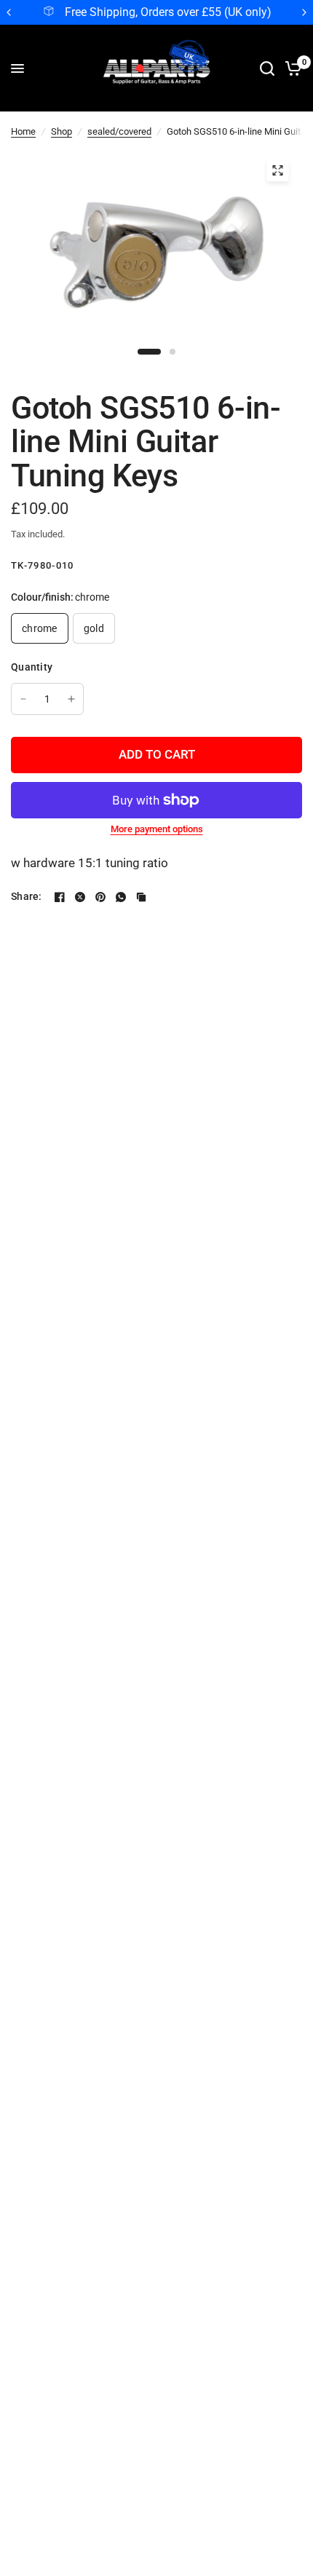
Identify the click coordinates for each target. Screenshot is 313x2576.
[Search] (267, 68)
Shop (62, 131)
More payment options (157, 829)
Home (23, 131)
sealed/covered (119, 131)
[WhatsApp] (121, 897)
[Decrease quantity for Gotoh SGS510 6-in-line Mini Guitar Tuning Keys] (23, 699)
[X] (80, 897)
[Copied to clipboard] (141, 897)
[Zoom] (277, 170)
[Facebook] (60, 897)
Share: (27, 896)
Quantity (32, 667)
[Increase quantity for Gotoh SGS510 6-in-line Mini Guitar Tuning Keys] (71, 699)
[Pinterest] (100, 897)
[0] (291, 68)
